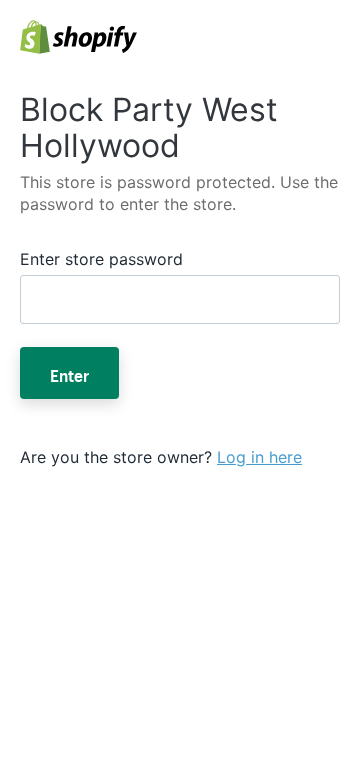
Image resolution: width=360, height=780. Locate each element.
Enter (69, 373)
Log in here (259, 457)
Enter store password (101, 259)
